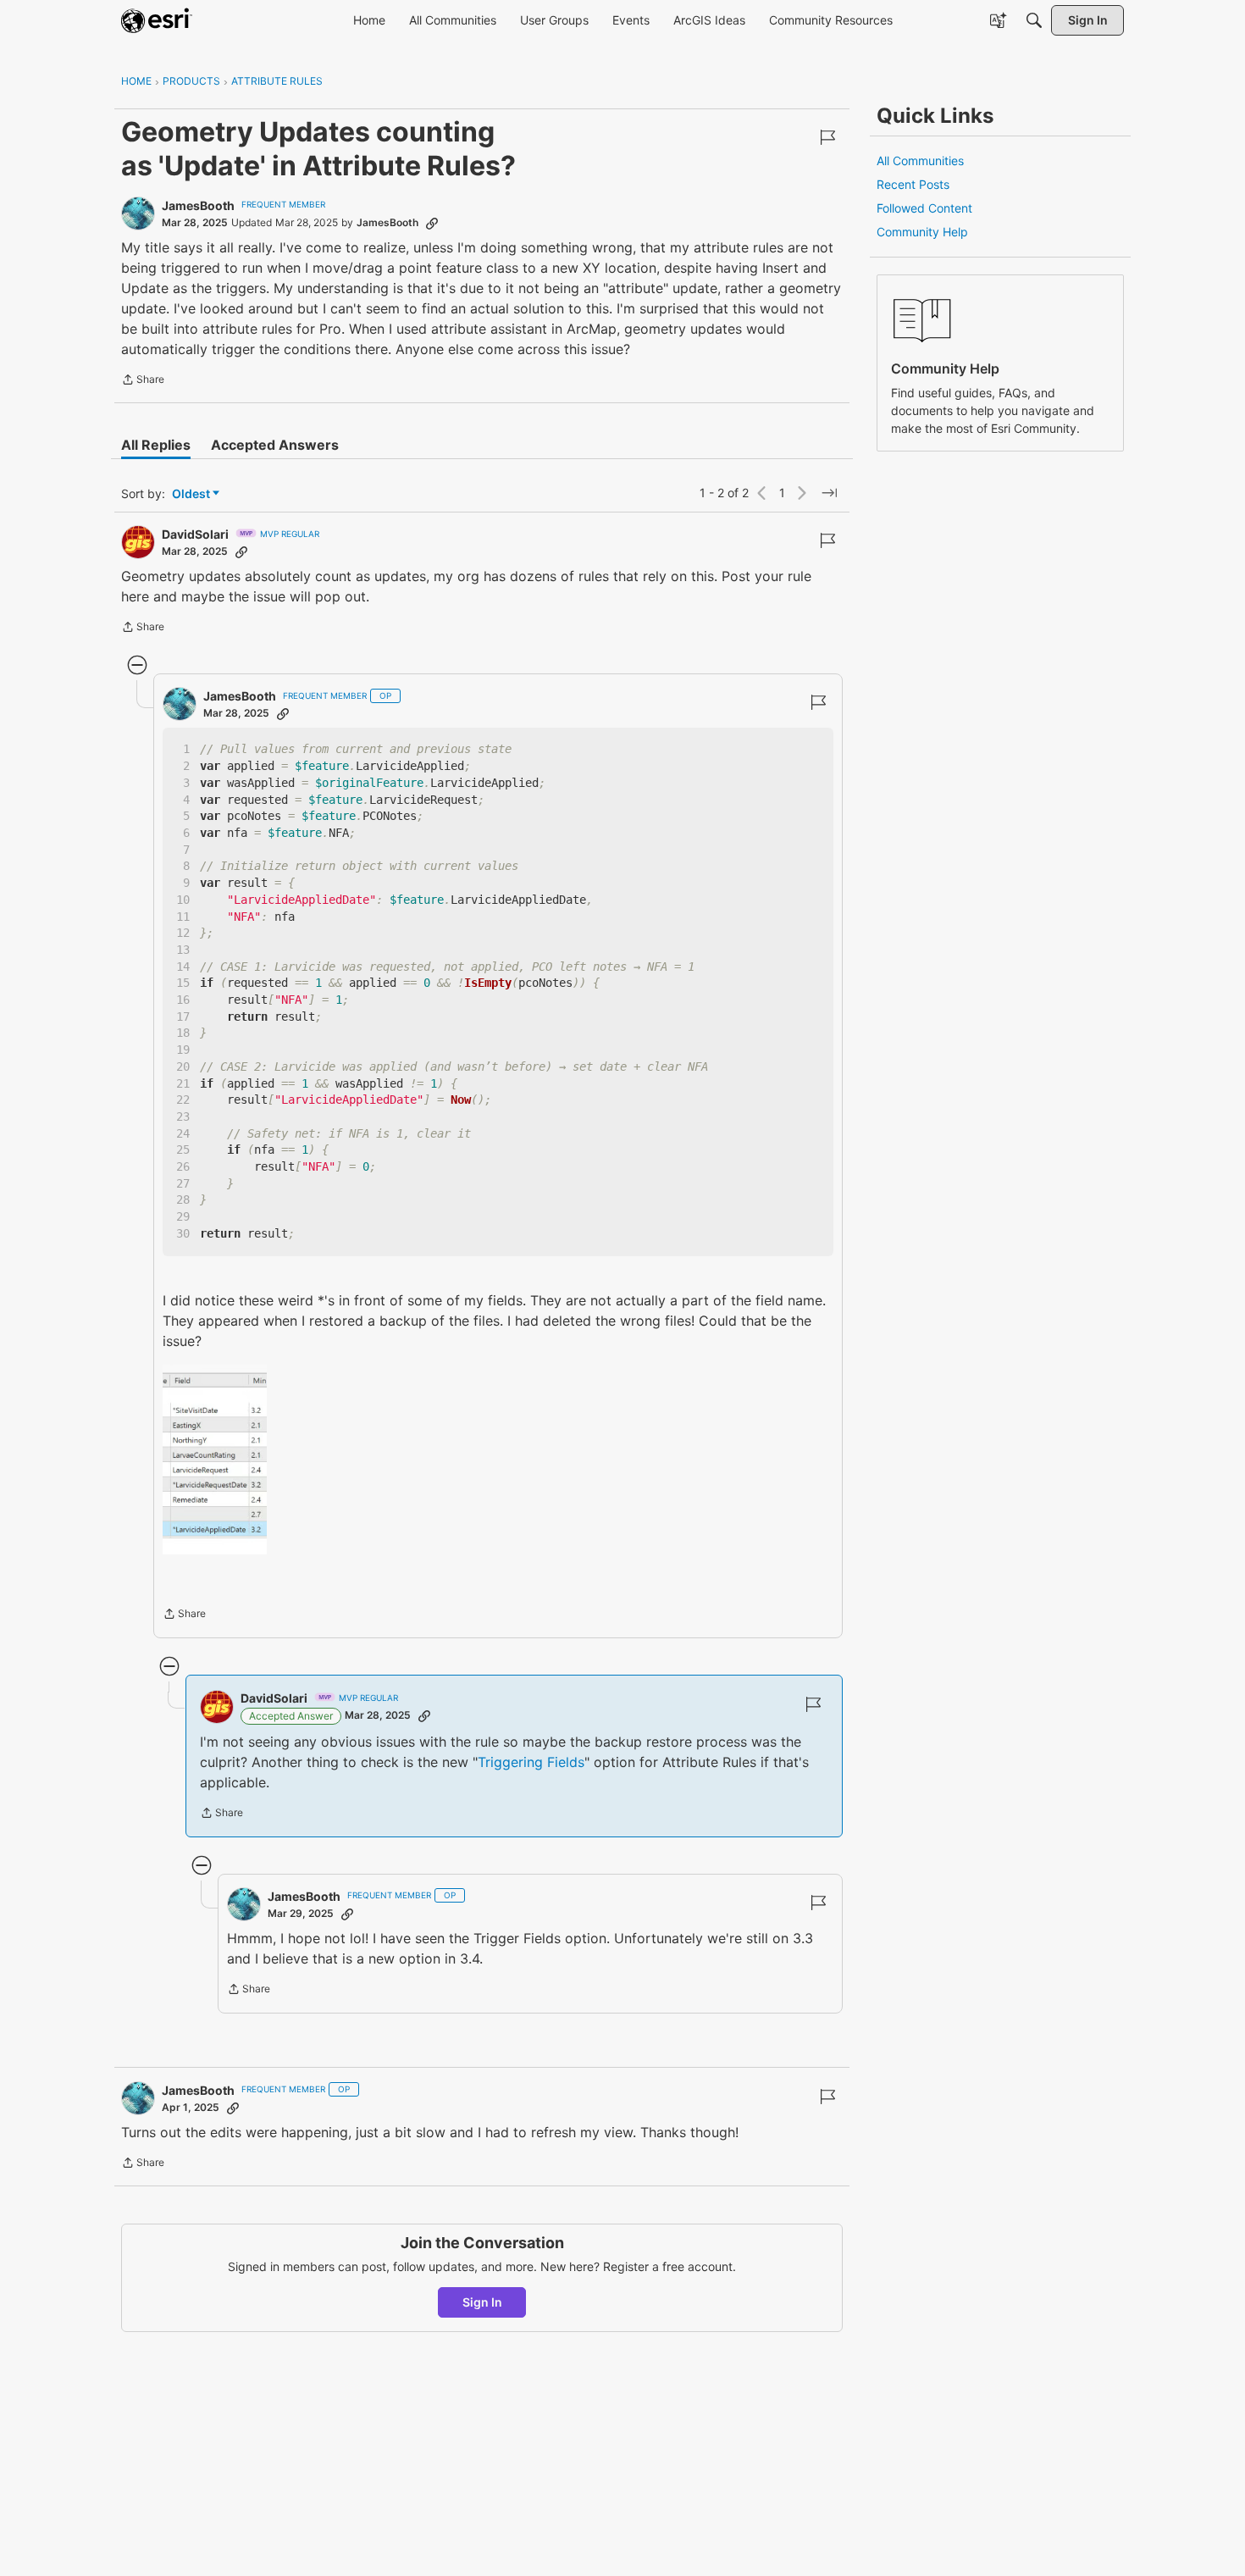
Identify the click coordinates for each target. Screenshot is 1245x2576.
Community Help (922, 232)
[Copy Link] (432, 223)
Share (143, 381)
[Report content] (827, 137)
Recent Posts (913, 184)
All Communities (920, 161)
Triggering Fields (531, 1762)
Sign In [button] (482, 2302)
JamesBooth (198, 205)
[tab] (156, 445)
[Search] (1034, 20)
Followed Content (924, 208)
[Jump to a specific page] (829, 493)
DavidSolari (195, 534)
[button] (215, 1460)
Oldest (192, 494)
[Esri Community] (157, 20)
